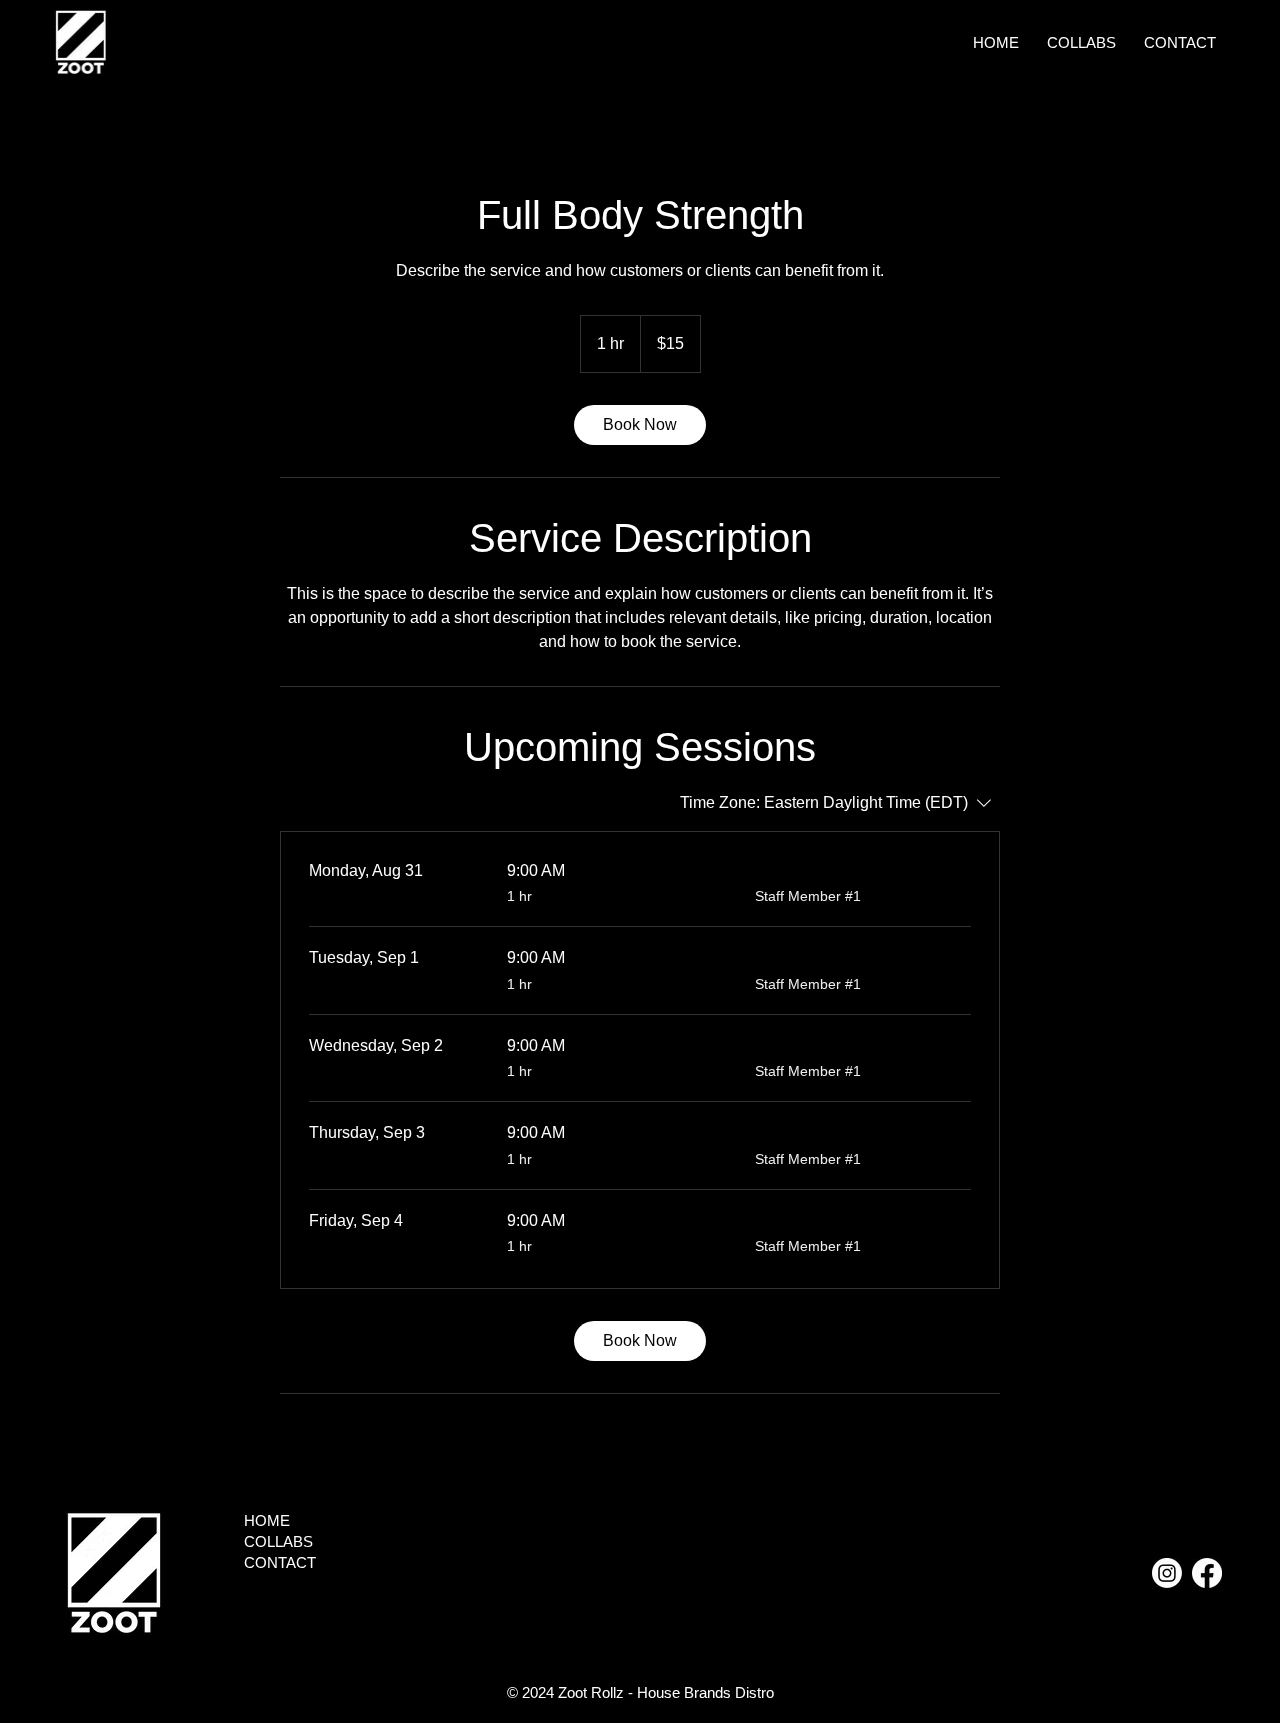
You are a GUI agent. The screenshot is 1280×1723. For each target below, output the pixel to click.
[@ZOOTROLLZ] (1167, 1573)
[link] (640, 425)
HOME (267, 1520)
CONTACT (280, 1562)
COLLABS (278, 1541)
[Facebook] (1207, 1573)
